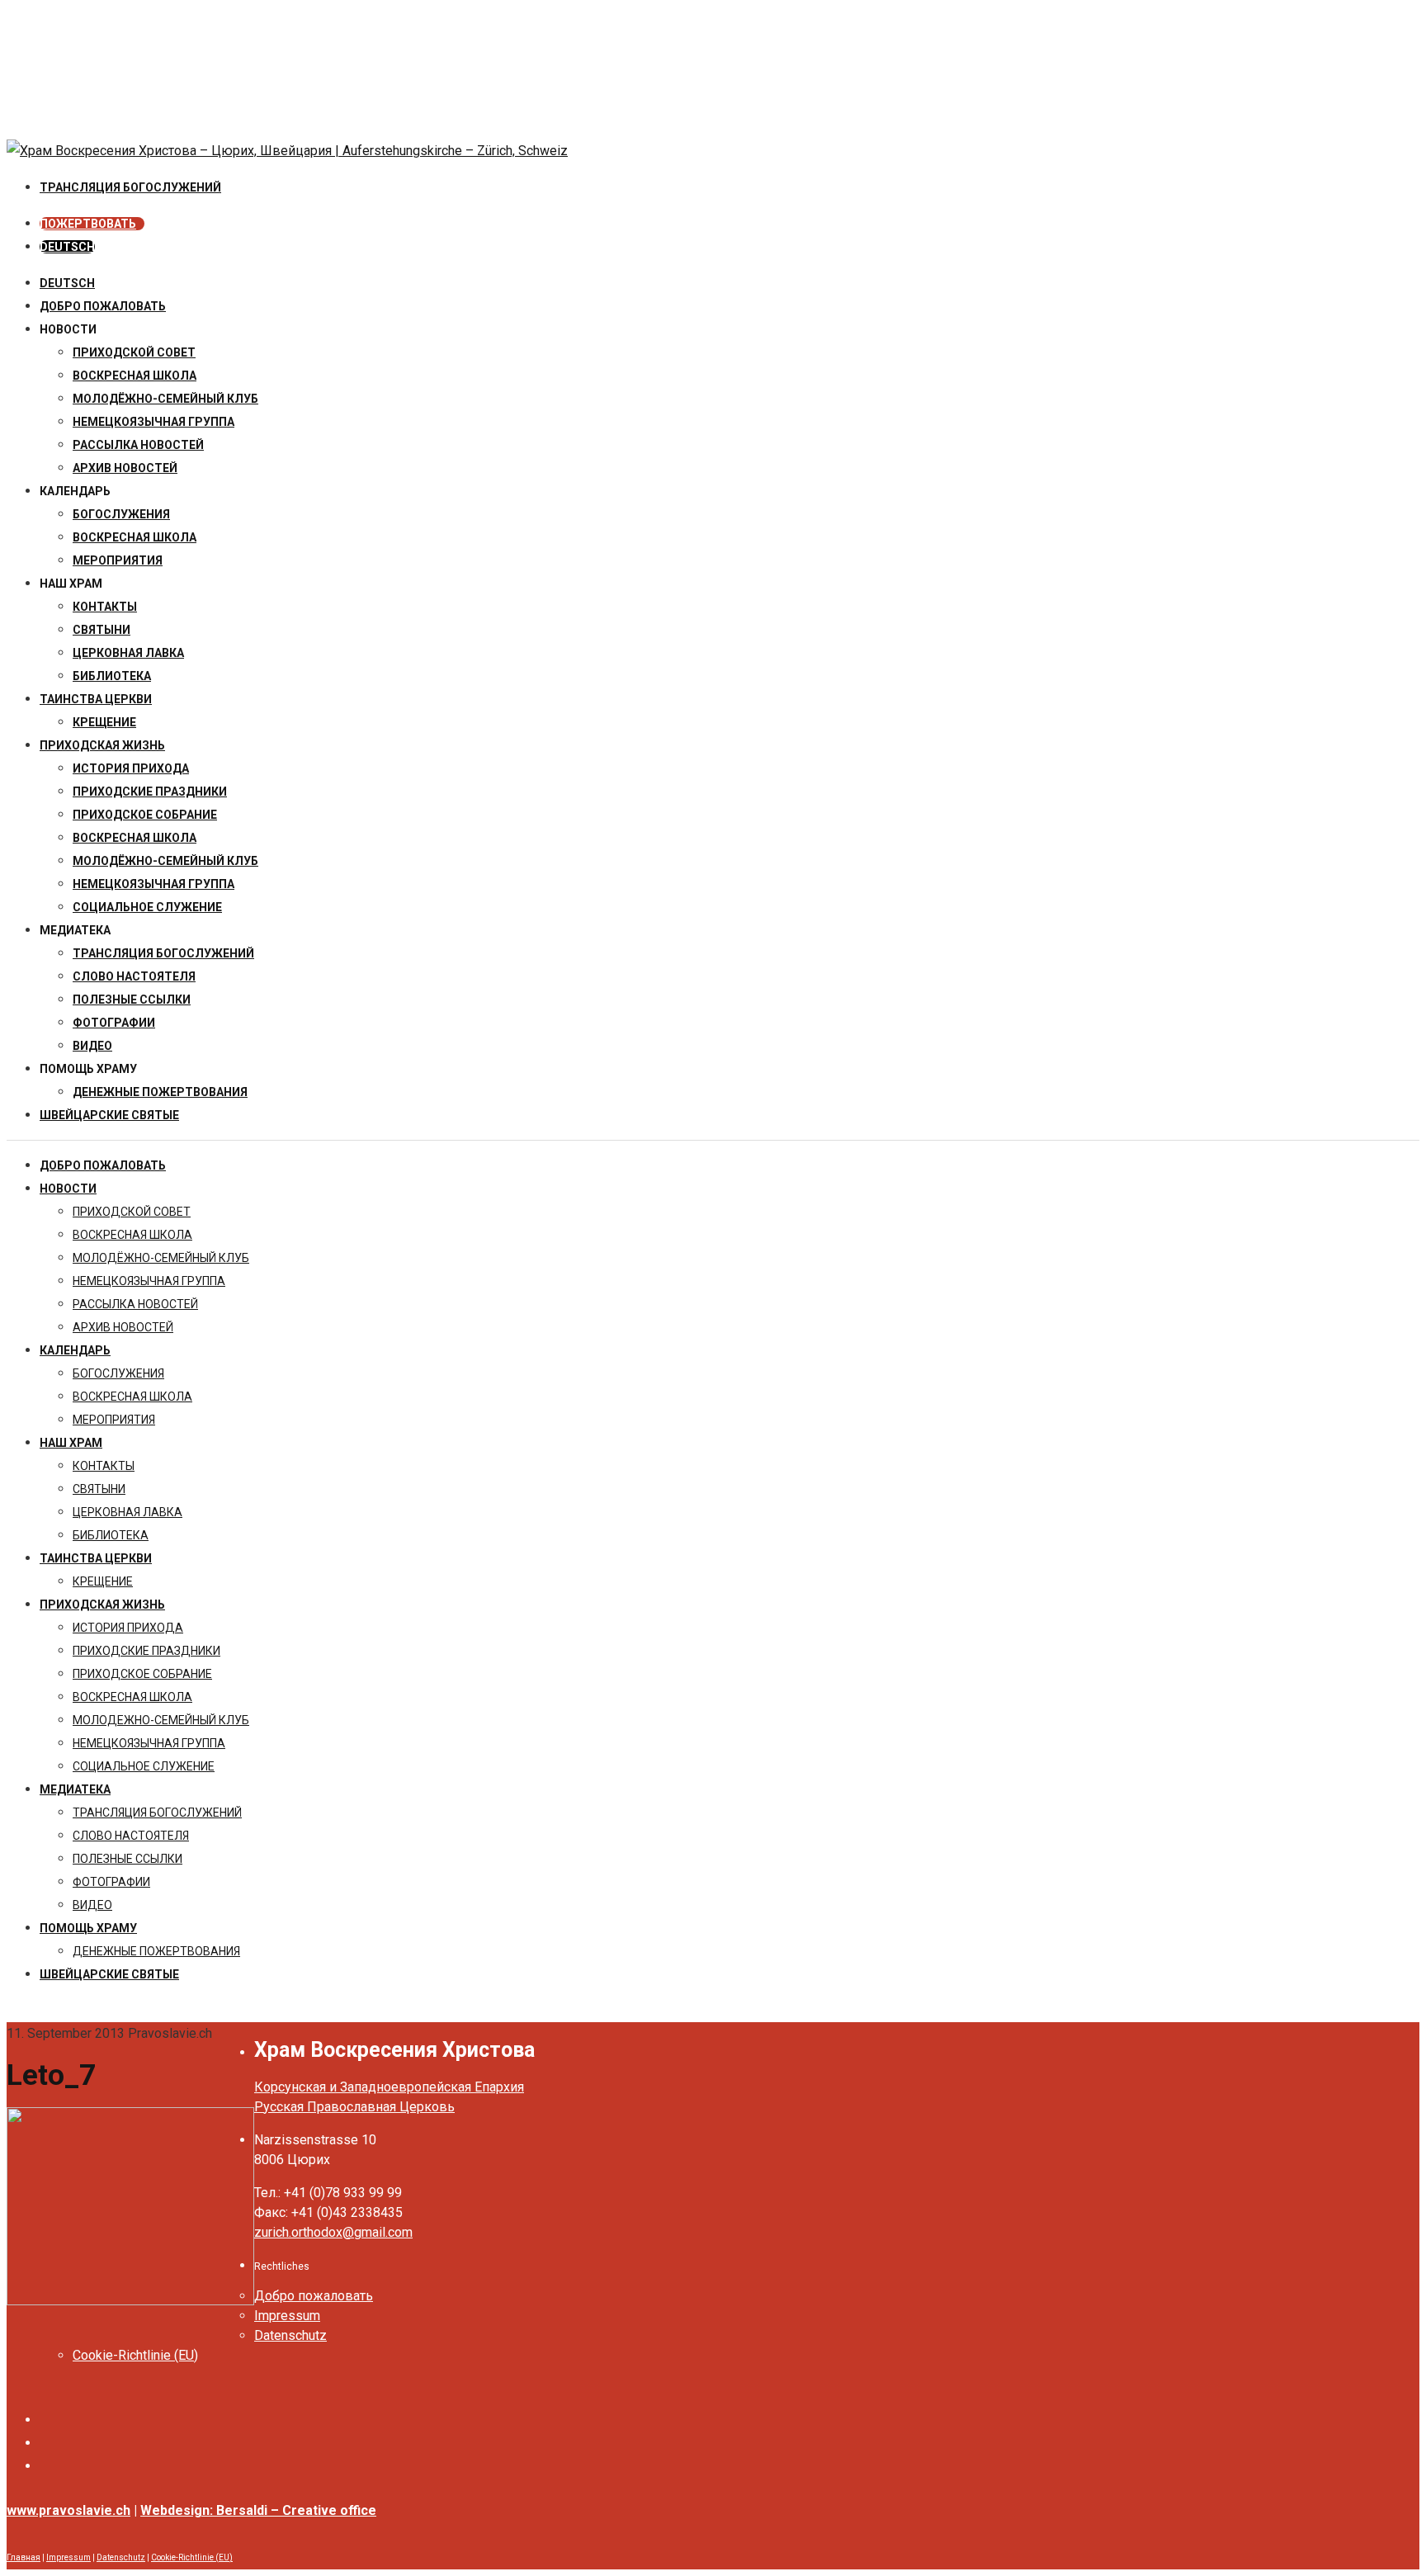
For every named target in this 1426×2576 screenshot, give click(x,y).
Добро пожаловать (103, 306)
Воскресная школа (135, 537)
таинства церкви (96, 699)
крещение (104, 722)
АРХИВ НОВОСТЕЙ (125, 468)
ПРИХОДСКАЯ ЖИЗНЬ (102, 745)
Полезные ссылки (132, 1000)
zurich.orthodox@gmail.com (333, 2232)
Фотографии (114, 1023)
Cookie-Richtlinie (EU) (135, 2355)
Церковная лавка (128, 653)
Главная (24, 2557)
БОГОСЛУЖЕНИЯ (121, 514)
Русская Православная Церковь (354, 2107)
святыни (102, 630)
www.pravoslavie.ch (68, 2510)
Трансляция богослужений (163, 953)
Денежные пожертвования (160, 1092)
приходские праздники (150, 792)
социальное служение (147, 907)
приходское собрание (145, 815)
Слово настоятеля (134, 976)
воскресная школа (135, 376)
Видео (92, 1046)
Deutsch (67, 283)
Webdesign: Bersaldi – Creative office (258, 2510)
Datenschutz (290, 2335)
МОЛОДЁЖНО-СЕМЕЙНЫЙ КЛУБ (165, 399)
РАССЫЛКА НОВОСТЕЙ (138, 445)
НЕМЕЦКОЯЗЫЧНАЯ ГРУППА (153, 422)
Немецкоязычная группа (153, 884)
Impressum (287, 2316)
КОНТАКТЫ (105, 607)
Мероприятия (118, 560)
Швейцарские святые (109, 1115)
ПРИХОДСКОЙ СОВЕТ (134, 352)
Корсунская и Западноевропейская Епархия (389, 2087)
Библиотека (112, 676)
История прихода (131, 768)
